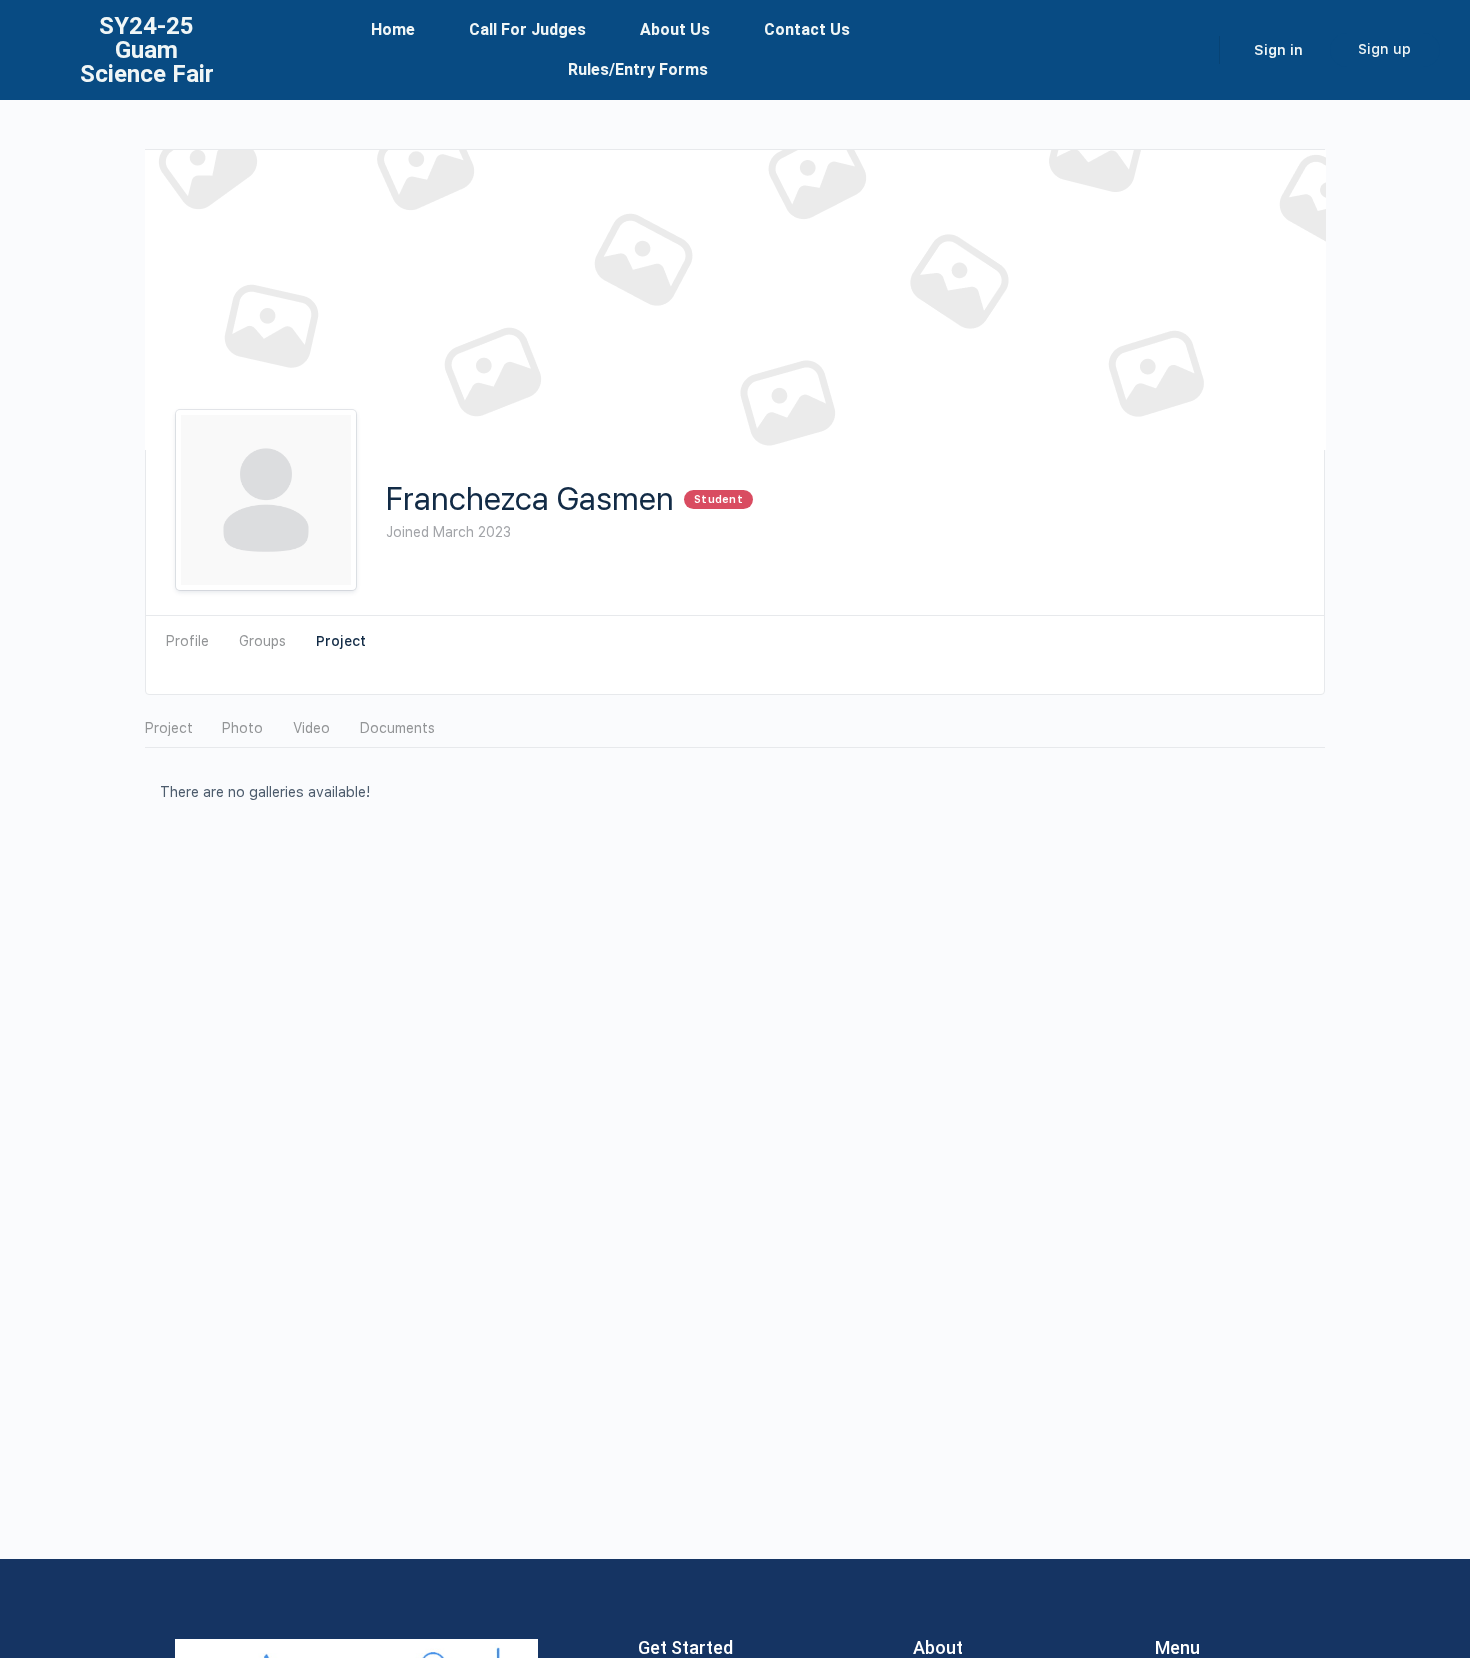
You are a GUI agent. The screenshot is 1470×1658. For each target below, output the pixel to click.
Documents (397, 728)
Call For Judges (527, 29)
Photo (242, 728)
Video (311, 728)
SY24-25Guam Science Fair (147, 50)
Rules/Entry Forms (638, 69)
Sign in (1278, 50)
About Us (675, 29)
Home (393, 29)
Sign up (1384, 49)
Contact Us (807, 29)
